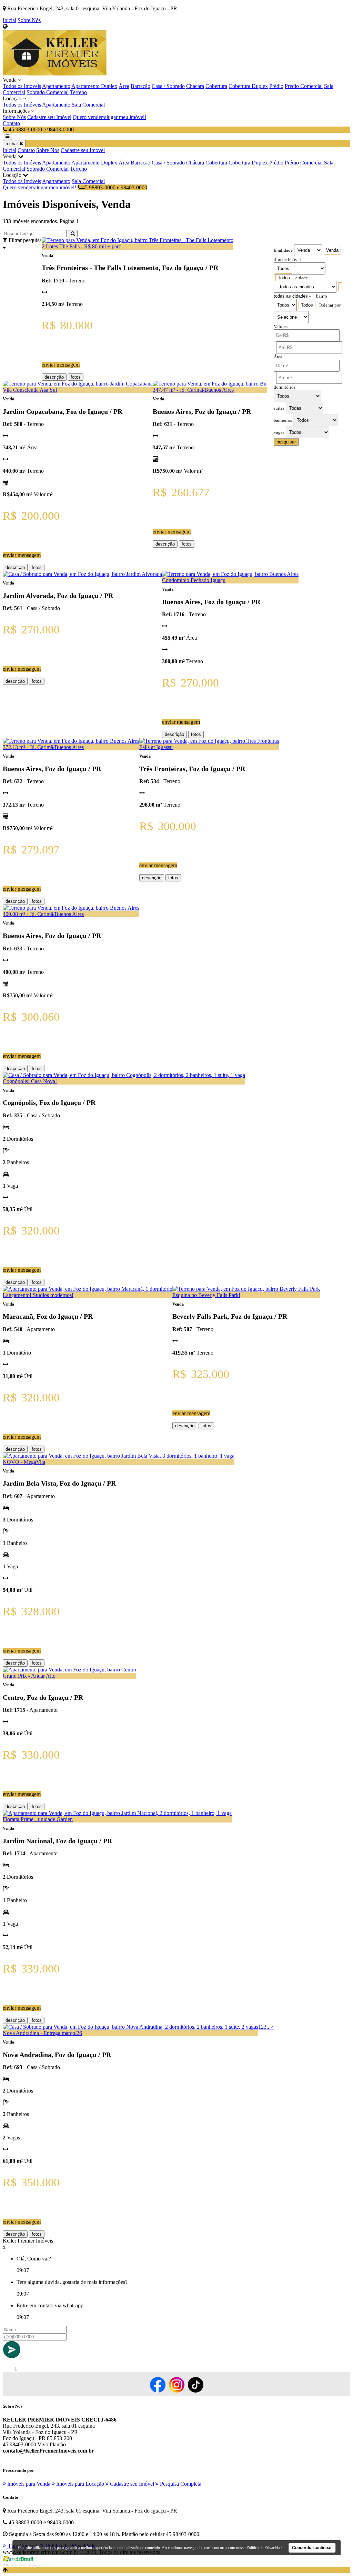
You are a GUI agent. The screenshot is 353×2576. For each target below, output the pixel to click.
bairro (322, 296)
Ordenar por (330, 305)
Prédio (276, 86)
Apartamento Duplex (94, 86)
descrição (54, 377)
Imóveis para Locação (79, 2484)
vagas (279, 432)
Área (124, 86)
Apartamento (56, 86)
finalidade (283, 250)
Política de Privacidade (265, 2548)
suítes (279, 408)
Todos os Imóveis (22, 86)
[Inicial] (55, 74)
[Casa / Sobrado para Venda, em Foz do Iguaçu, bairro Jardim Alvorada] (82, 574)
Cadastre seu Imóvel (49, 117)
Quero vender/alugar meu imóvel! (109, 117)
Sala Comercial (88, 105)
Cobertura (216, 86)
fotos (76, 377)
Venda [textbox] (332, 250)
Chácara (195, 86)
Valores (281, 327)
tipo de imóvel (287, 260)
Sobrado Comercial (48, 92)
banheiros (283, 420)
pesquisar (286, 442)
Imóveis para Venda (28, 2484)
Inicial (9, 20)
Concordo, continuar (312, 2548)
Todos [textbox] (284, 278)
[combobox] (332, 250)
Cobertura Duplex (248, 86)
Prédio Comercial (304, 86)
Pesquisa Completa (180, 2484)
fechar (12, 144)
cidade (302, 278)
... (269, 2027)
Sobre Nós (29, 20)
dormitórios (285, 387)
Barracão (140, 86)
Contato (11, 123)
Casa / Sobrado (168, 86)
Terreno (78, 92)
